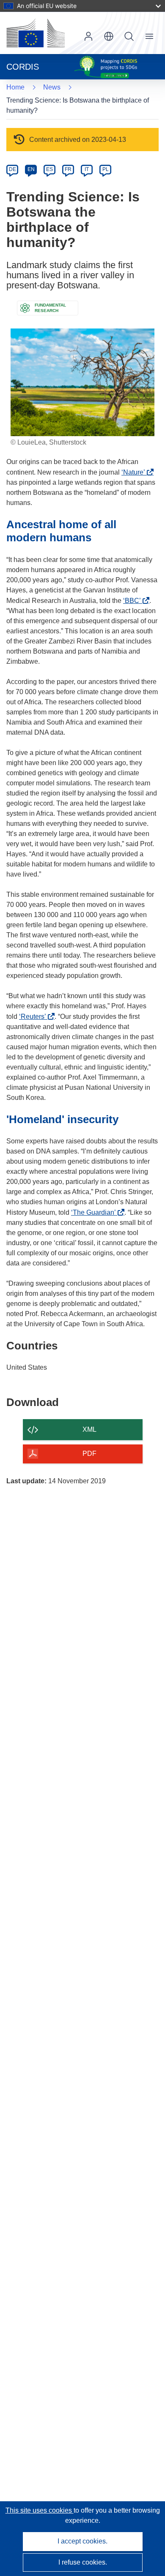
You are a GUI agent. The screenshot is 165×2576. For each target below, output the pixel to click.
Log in (88, 36)
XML (89, 1429)
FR (68, 169)
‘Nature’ (136, 472)
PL (106, 169)
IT (87, 169)
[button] (109, 36)
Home (15, 87)
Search (129, 36)
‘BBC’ (134, 601)
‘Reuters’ (35, 1017)
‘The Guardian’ (96, 1212)
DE (12, 169)
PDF (89, 1454)
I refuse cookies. (83, 2562)
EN (31, 169)
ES (49, 169)
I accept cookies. (82, 2541)
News (52, 87)
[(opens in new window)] (36, 33)
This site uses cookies (40, 2510)
